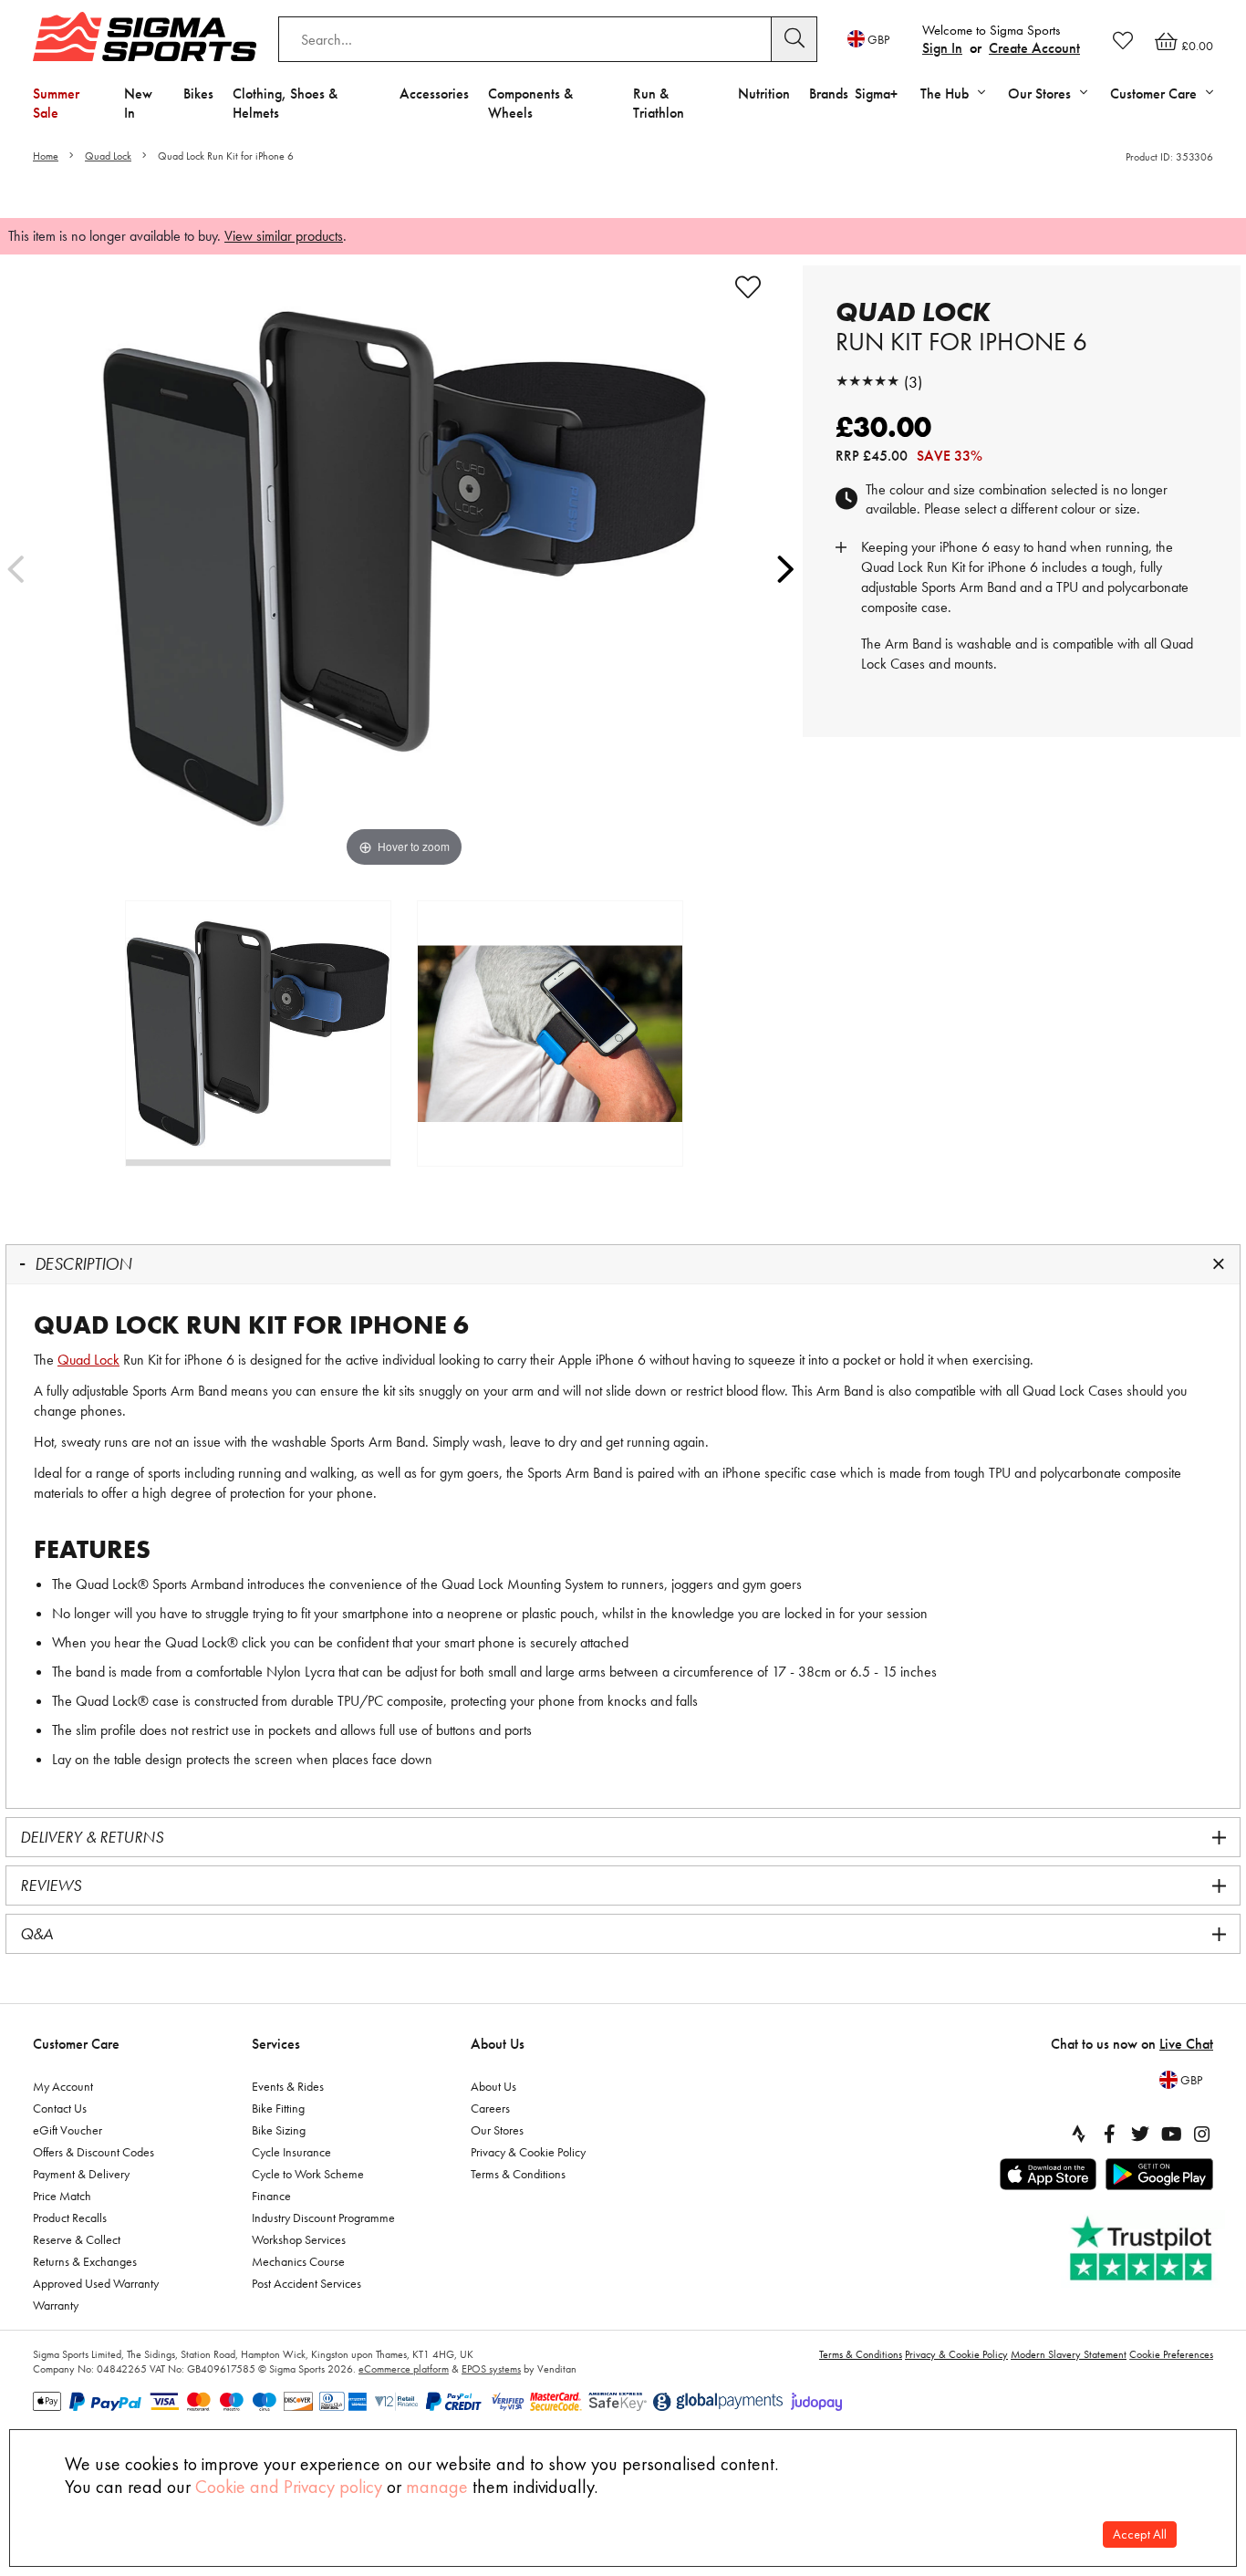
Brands (829, 93)
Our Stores (497, 2130)
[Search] (794, 39)
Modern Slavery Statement (1069, 2354)
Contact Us (60, 2108)
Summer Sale (56, 103)
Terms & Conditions (518, 2174)
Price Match (62, 2196)
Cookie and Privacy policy (289, 2487)
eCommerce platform (404, 2369)
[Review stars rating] (867, 382)
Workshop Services (299, 2239)
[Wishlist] (1123, 40)
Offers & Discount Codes (93, 2152)
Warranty (56, 2305)
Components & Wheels (530, 103)
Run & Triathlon (659, 103)
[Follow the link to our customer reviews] (1143, 2249)
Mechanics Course (298, 2261)
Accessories (434, 93)
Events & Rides (288, 2086)
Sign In (942, 48)
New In (138, 103)
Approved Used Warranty (96, 2283)
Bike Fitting (278, 2108)
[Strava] (1078, 2134)
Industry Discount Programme (323, 2218)
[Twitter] (1140, 2134)
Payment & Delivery (81, 2174)
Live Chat (1186, 2044)
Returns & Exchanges (85, 2261)
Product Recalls (70, 2218)
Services (276, 2044)
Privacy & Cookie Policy (528, 2152)
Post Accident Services (306, 2283)
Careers (490, 2108)
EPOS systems (491, 2369)
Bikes (198, 93)
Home (46, 156)
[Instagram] (1202, 2134)
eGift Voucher (67, 2130)
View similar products (284, 236)
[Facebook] (1109, 2134)
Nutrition (764, 93)
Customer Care (76, 2044)
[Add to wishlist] (748, 287)
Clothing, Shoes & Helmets (285, 103)
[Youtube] (1171, 2134)
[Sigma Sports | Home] (145, 36)
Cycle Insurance (291, 2152)
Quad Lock (108, 156)
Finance (271, 2196)
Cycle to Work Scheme (308, 2174)
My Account (63, 2086)
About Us (498, 2044)
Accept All (1140, 2534)
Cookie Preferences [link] (1171, 2354)
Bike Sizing (279, 2130)
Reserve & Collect (77, 2239)
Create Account (1034, 48)
